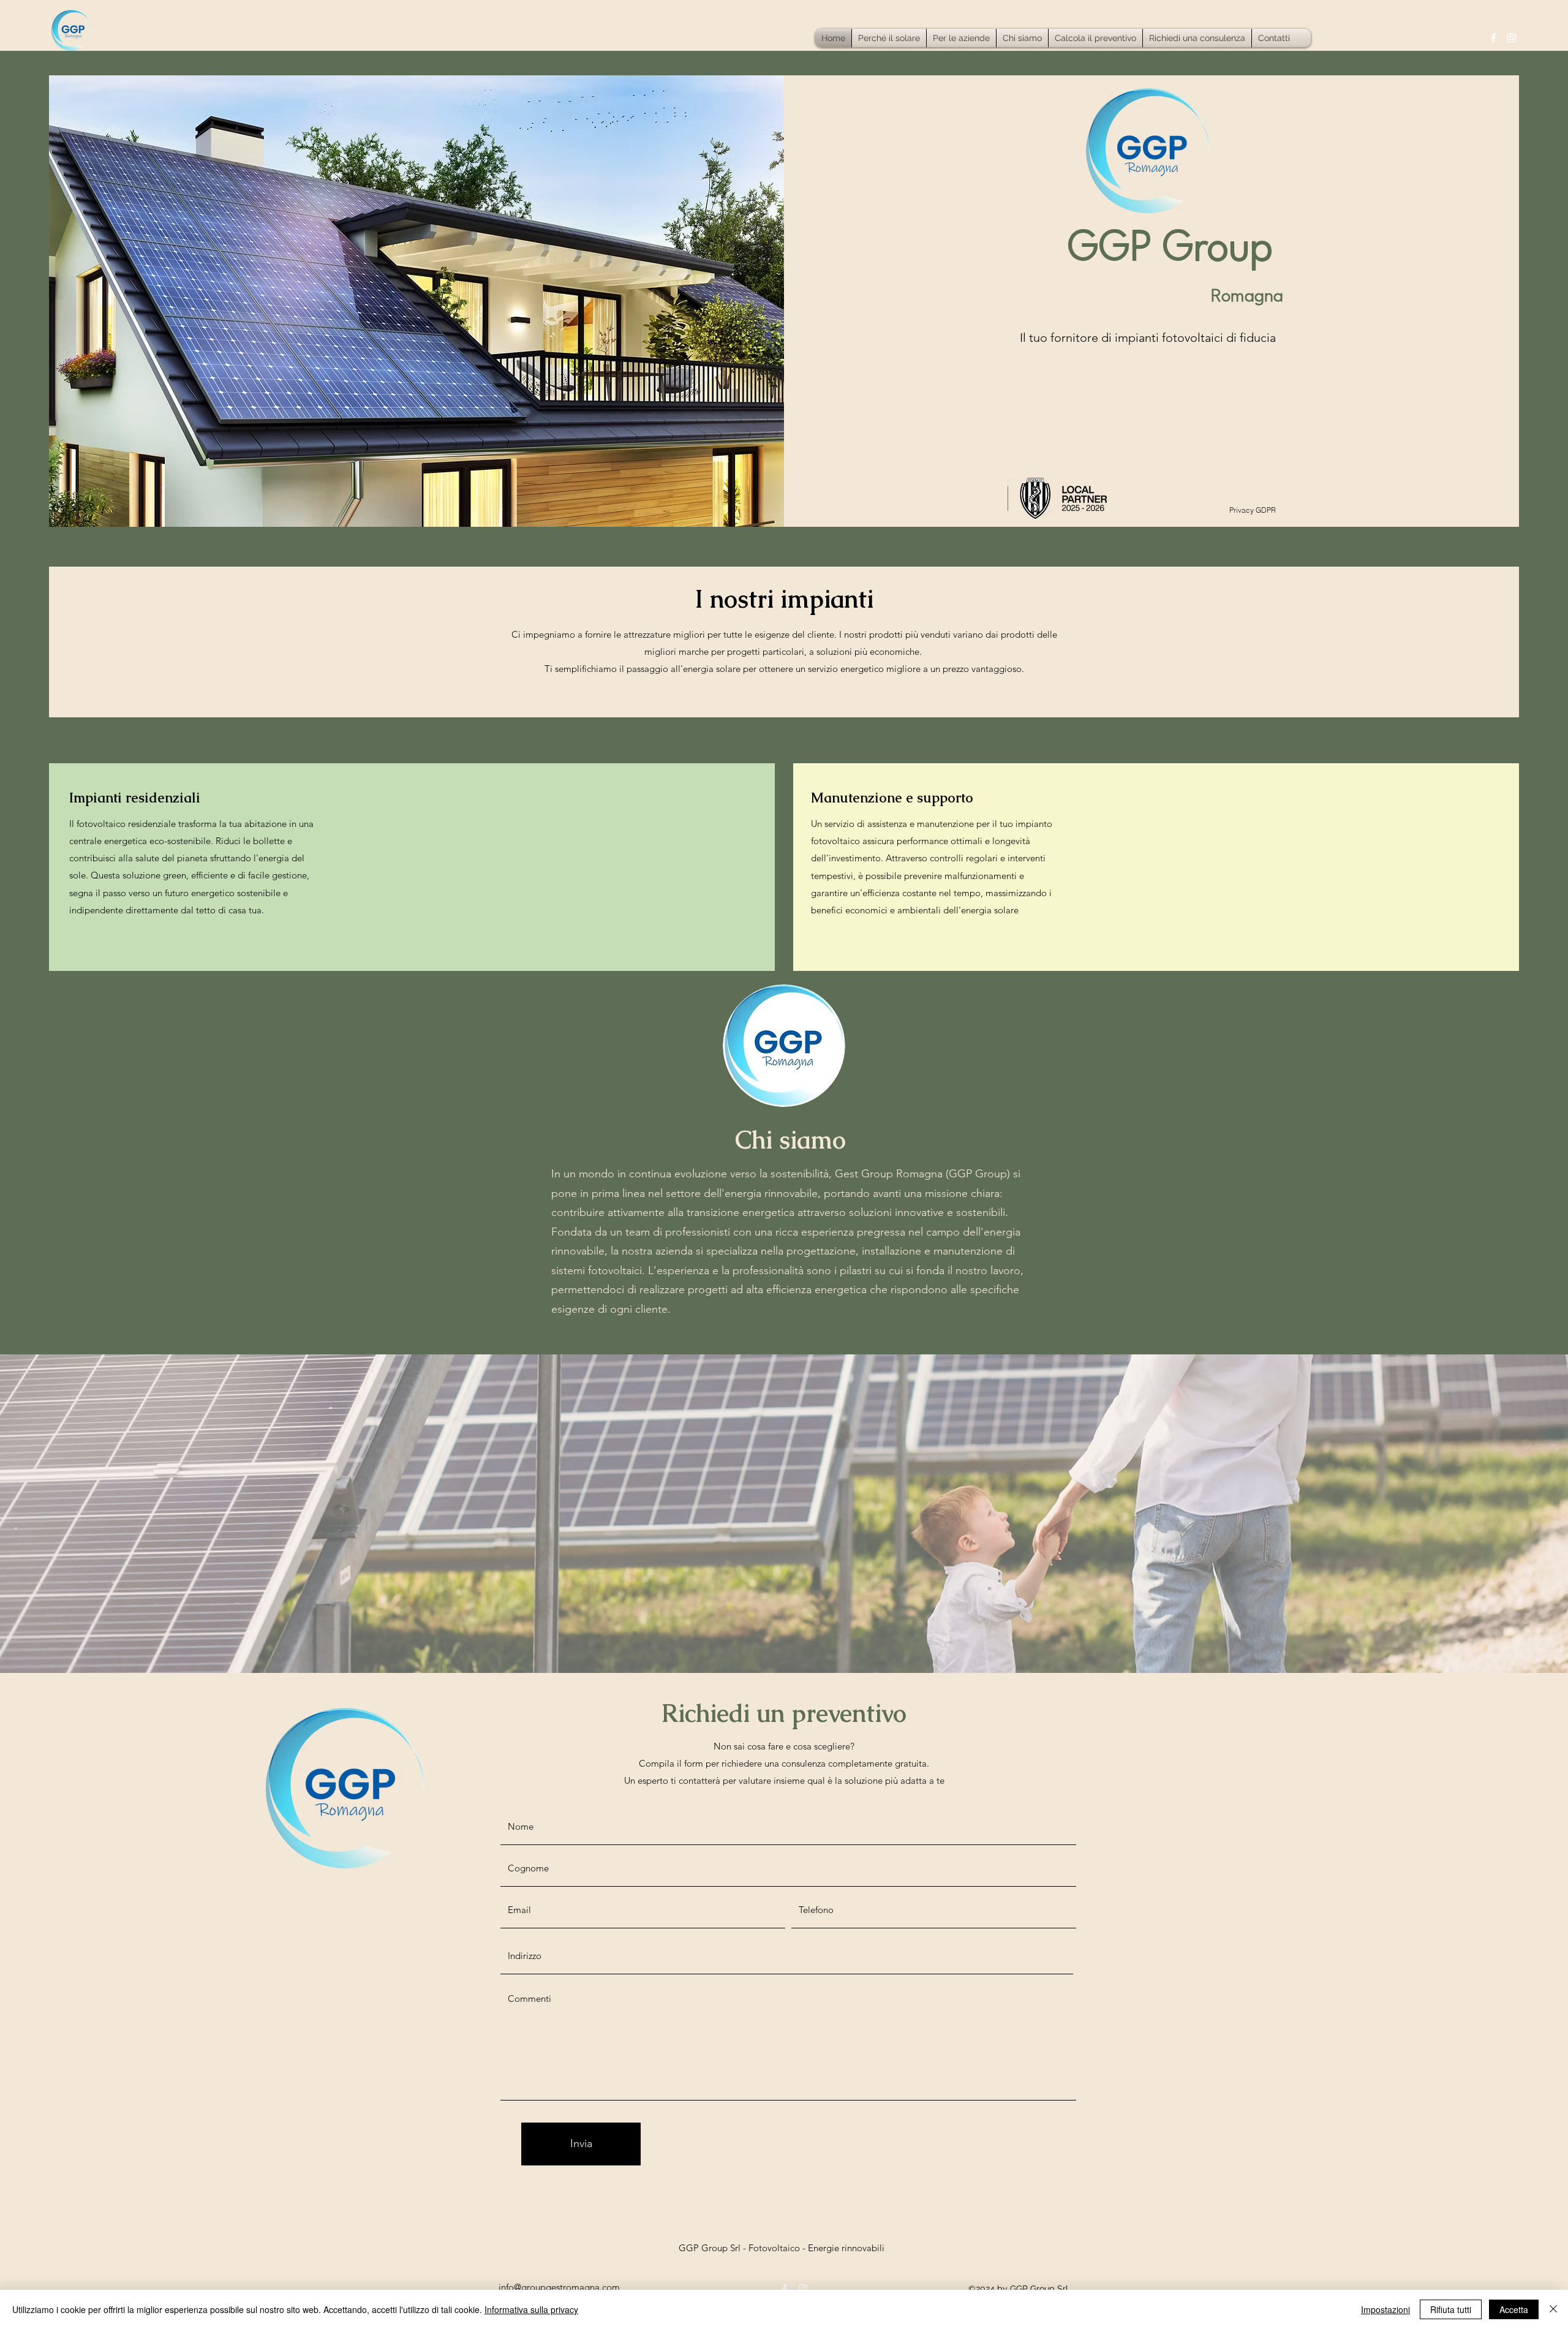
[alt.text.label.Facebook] (1493, 38)
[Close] (1553, 2309)
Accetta (1514, 2309)
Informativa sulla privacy (531, 2309)
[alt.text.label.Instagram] (1512, 38)
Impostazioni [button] (1385, 2309)
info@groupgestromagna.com (559, 2287)
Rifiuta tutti (1451, 2309)
